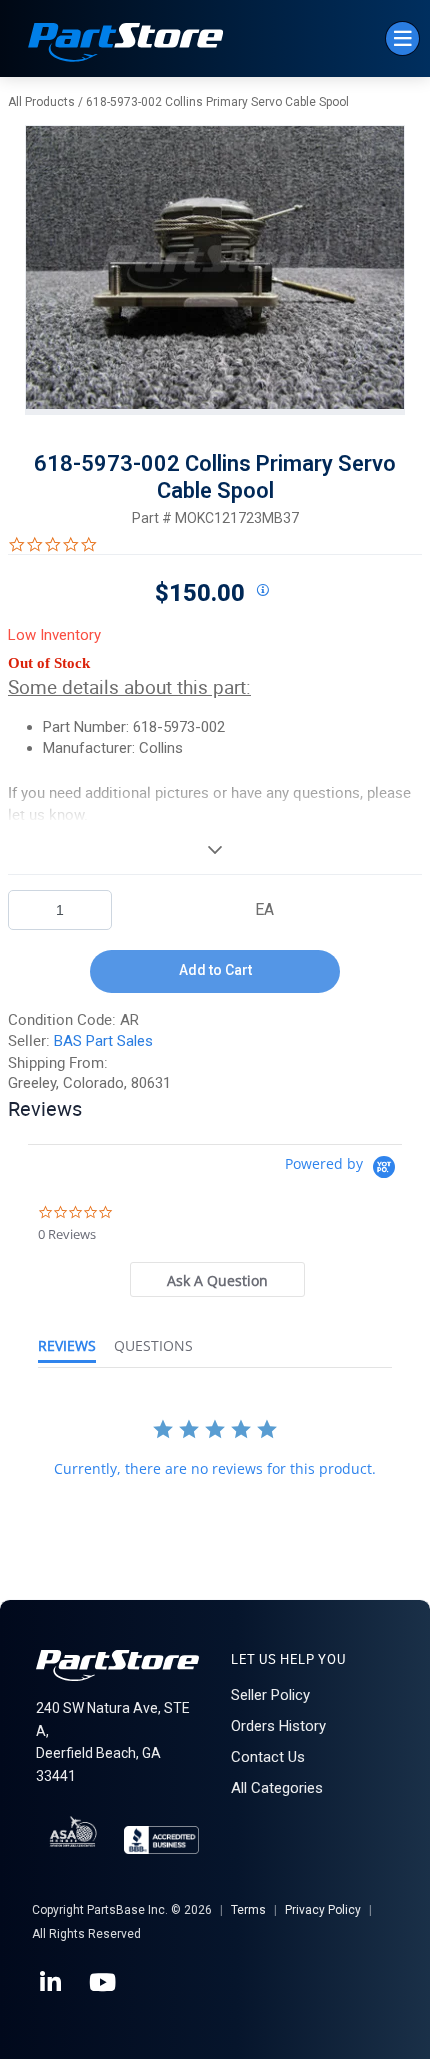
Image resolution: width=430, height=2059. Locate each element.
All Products (41, 102)
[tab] (218, 1279)
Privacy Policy (323, 1910)
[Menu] (402, 38)
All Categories (277, 1788)
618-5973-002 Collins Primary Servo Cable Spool (217, 102)
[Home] (126, 44)
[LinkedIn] (52, 1983)
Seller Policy (270, 1695)
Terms (248, 1910)
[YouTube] (104, 1983)
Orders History (278, 1726)
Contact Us (268, 1757)
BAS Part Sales (103, 1041)
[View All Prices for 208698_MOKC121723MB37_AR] (262, 591)
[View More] (215, 849)
